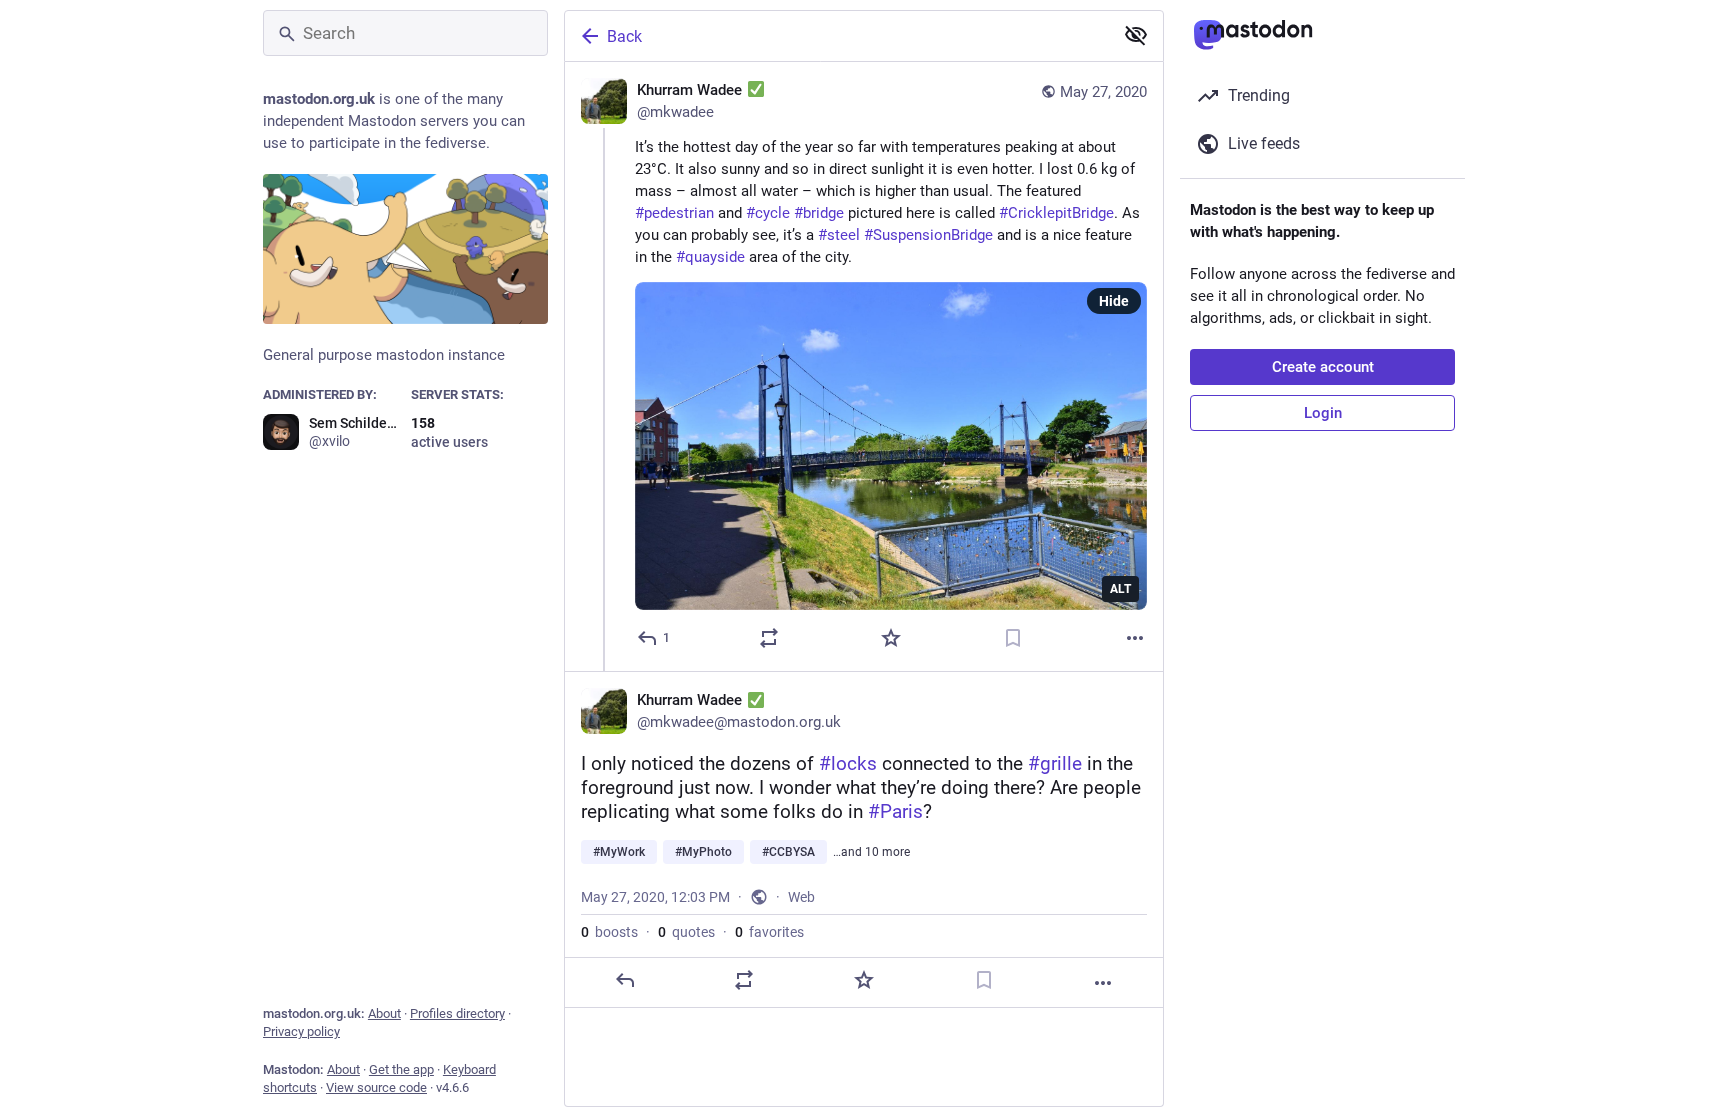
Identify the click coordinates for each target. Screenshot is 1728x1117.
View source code (376, 1087)
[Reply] (625, 980)
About (384, 1013)
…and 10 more (871, 852)
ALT (1120, 589)
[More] (1135, 638)
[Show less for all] (1136, 35)
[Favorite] (891, 638)
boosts (609, 932)
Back (624, 36)
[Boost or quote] (769, 638)
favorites (769, 932)
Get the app (401, 1069)
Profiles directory (457, 1013)
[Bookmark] (1013, 638)
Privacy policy (301, 1031)
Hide (1114, 301)
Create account (1323, 367)
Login (1323, 413)
